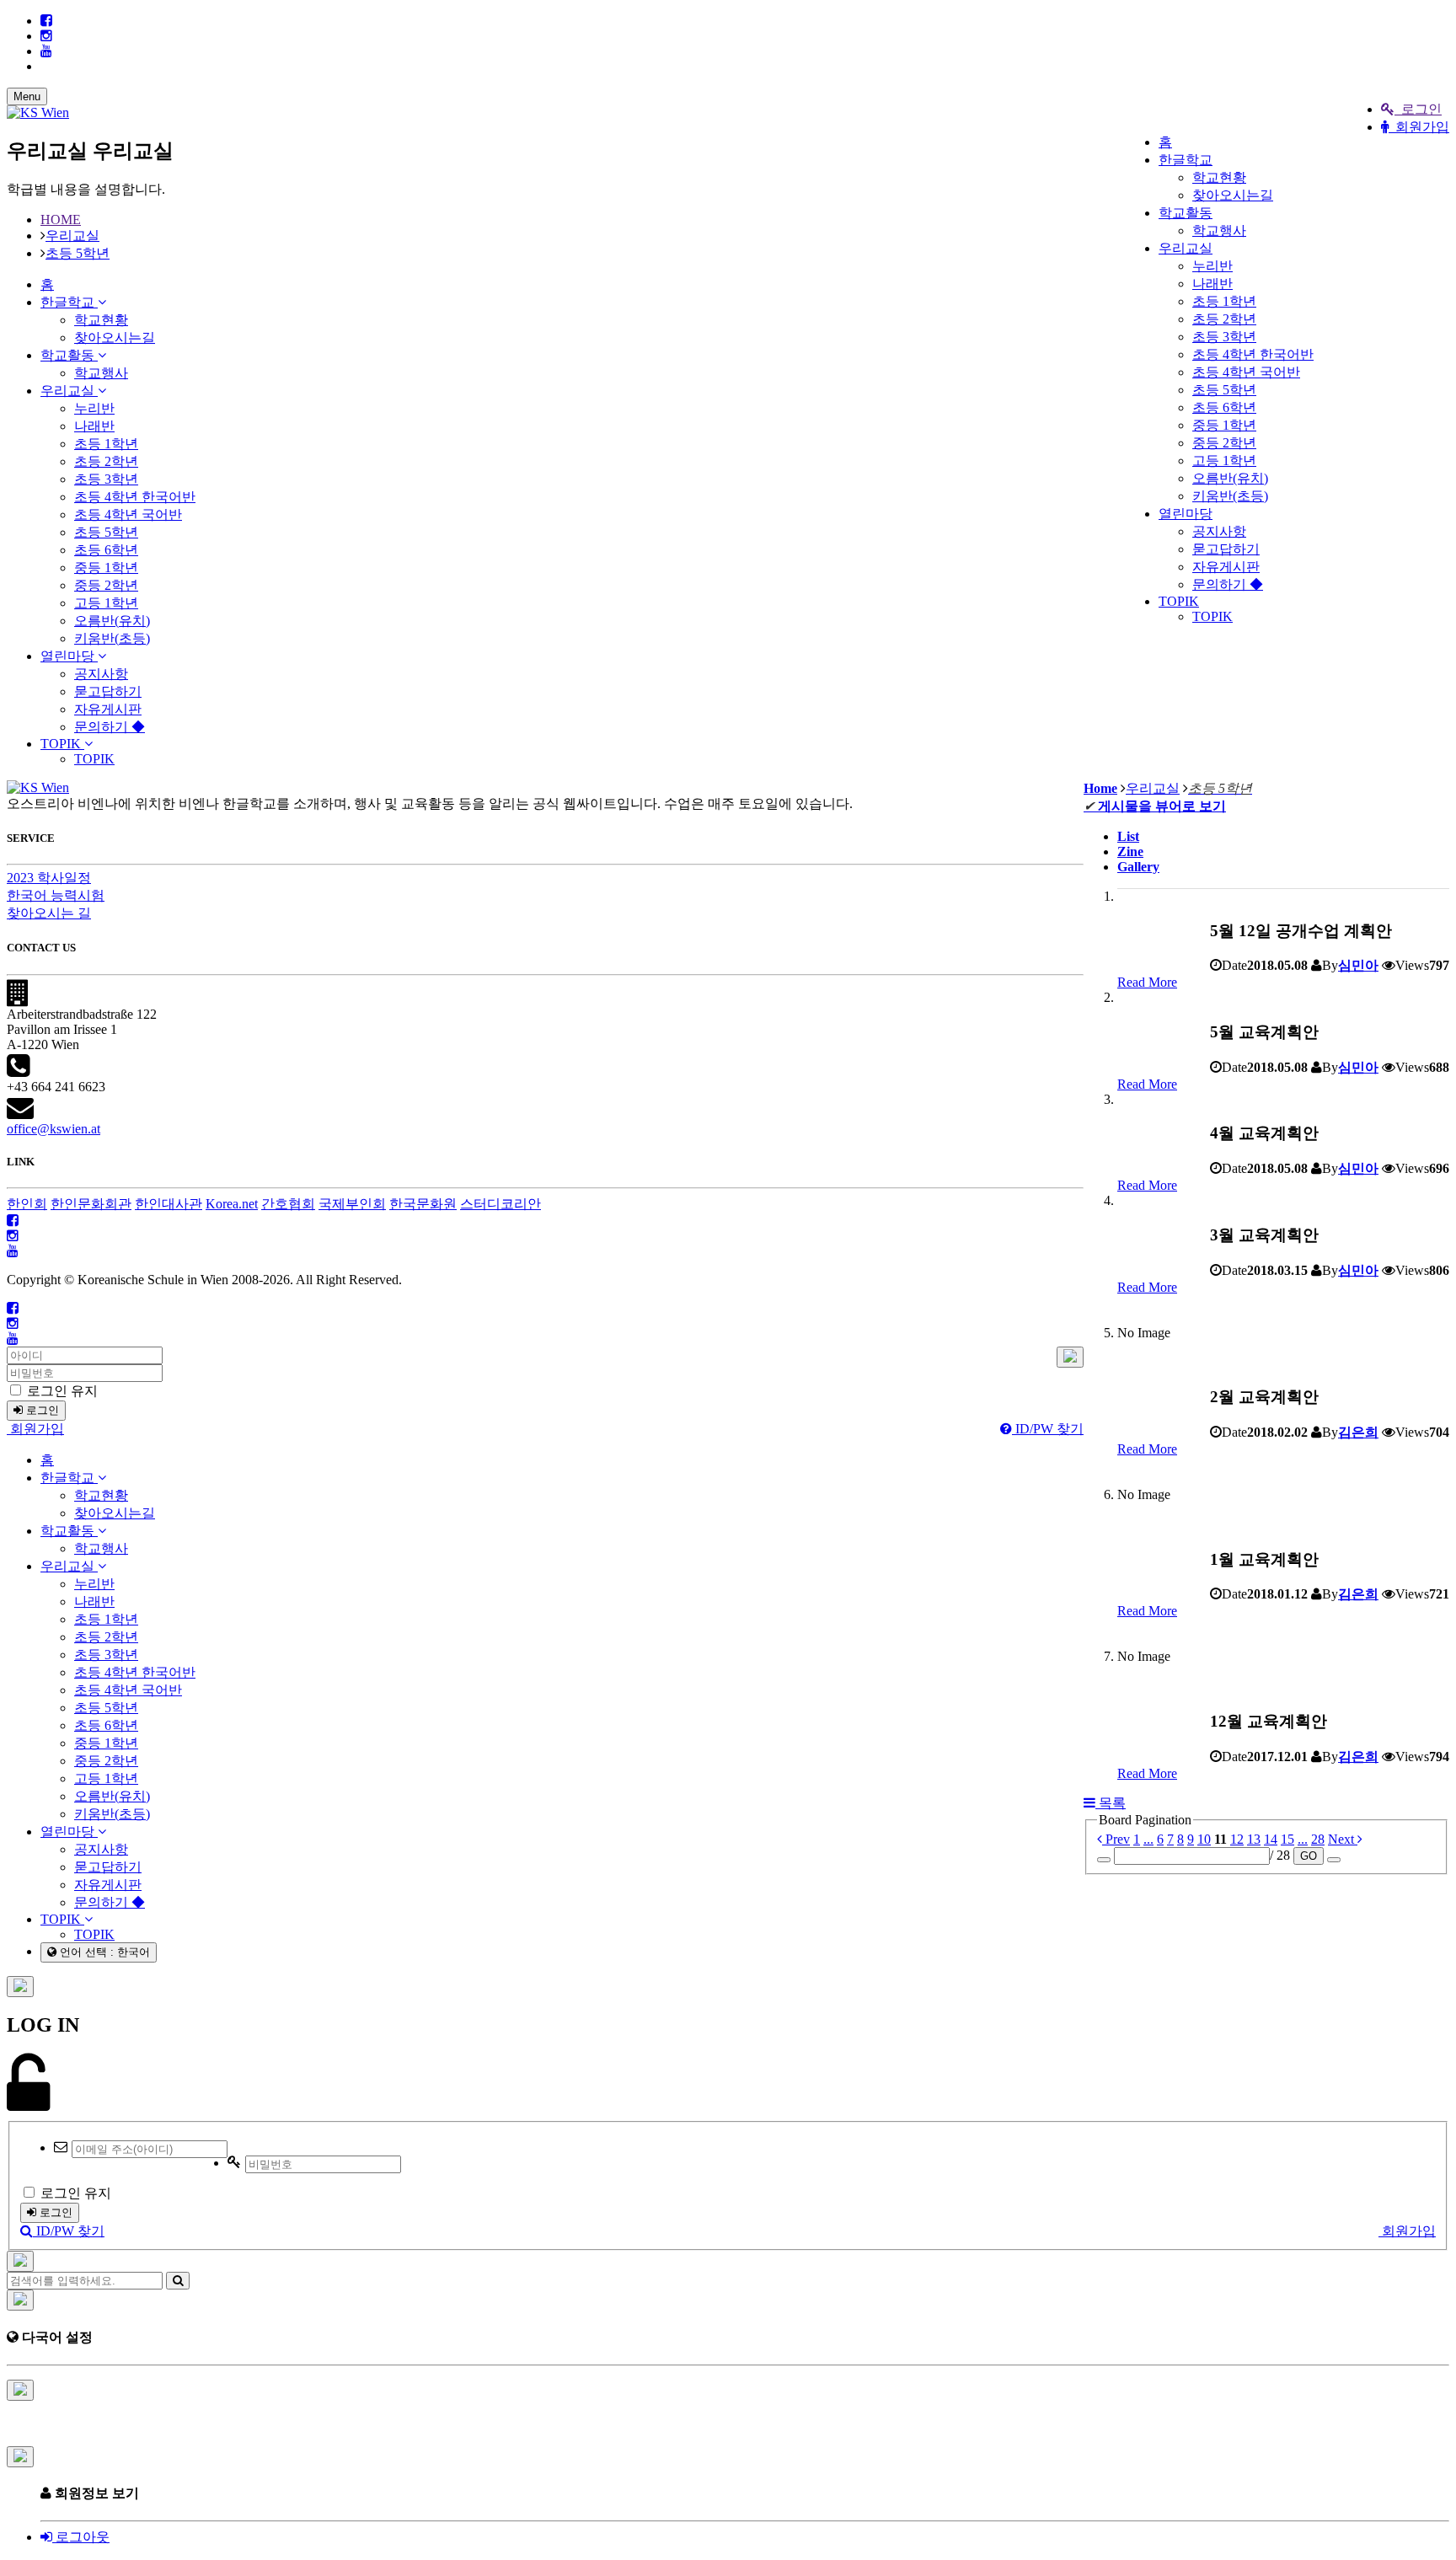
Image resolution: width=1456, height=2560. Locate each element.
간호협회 (288, 1204)
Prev (1116, 1839)
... (1148, 1839)
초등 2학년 (1224, 319)
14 (1271, 1839)
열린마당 (1186, 514)
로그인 (1418, 109)
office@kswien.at (54, 1129)
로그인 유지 (61, 1391)
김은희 (1358, 1432)
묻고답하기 (1226, 549)
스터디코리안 (500, 1204)
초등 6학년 (1224, 407)
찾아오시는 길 (49, 913)
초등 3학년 (1224, 337)
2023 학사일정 (49, 878)
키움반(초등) (1230, 496)
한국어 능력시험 (56, 895)
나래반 (1212, 284)
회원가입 (1419, 127)
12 (1237, 1839)
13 (1254, 1839)
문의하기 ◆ (1228, 584)
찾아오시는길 (1233, 195)
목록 (1111, 1803)
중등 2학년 (1224, 443)
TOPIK (1179, 601)
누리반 (1212, 266)
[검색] (178, 2281)
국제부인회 (352, 1204)
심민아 (1358, 965)
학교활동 (1186, 213)
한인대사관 (169, 1204)
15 (1287, 1839)
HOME (61, 220)
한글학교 (1186, 160)
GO (1309, 1856)
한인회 (27, 1204)
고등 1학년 (1224, 461)
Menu (27, 96)
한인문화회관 (91, 1204)
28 (1318, 1839)
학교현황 (1219, 177)
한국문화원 (423, 1204)
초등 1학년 (1224, 301)
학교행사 (1219, 230)
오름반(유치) (1230, 478)
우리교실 (1186, 248)
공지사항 (1219, 531)
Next (1343, 1839)
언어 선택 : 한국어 (103, 1952)
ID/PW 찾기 (1048, 1429)
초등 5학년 (1224, 390)
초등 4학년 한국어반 (1253, 354)
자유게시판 (1226, 567)
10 (1204, 1839)
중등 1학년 (1224, 425)
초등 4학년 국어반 (1246, 372)
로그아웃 (81, 2537)
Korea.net (232, 1204)
